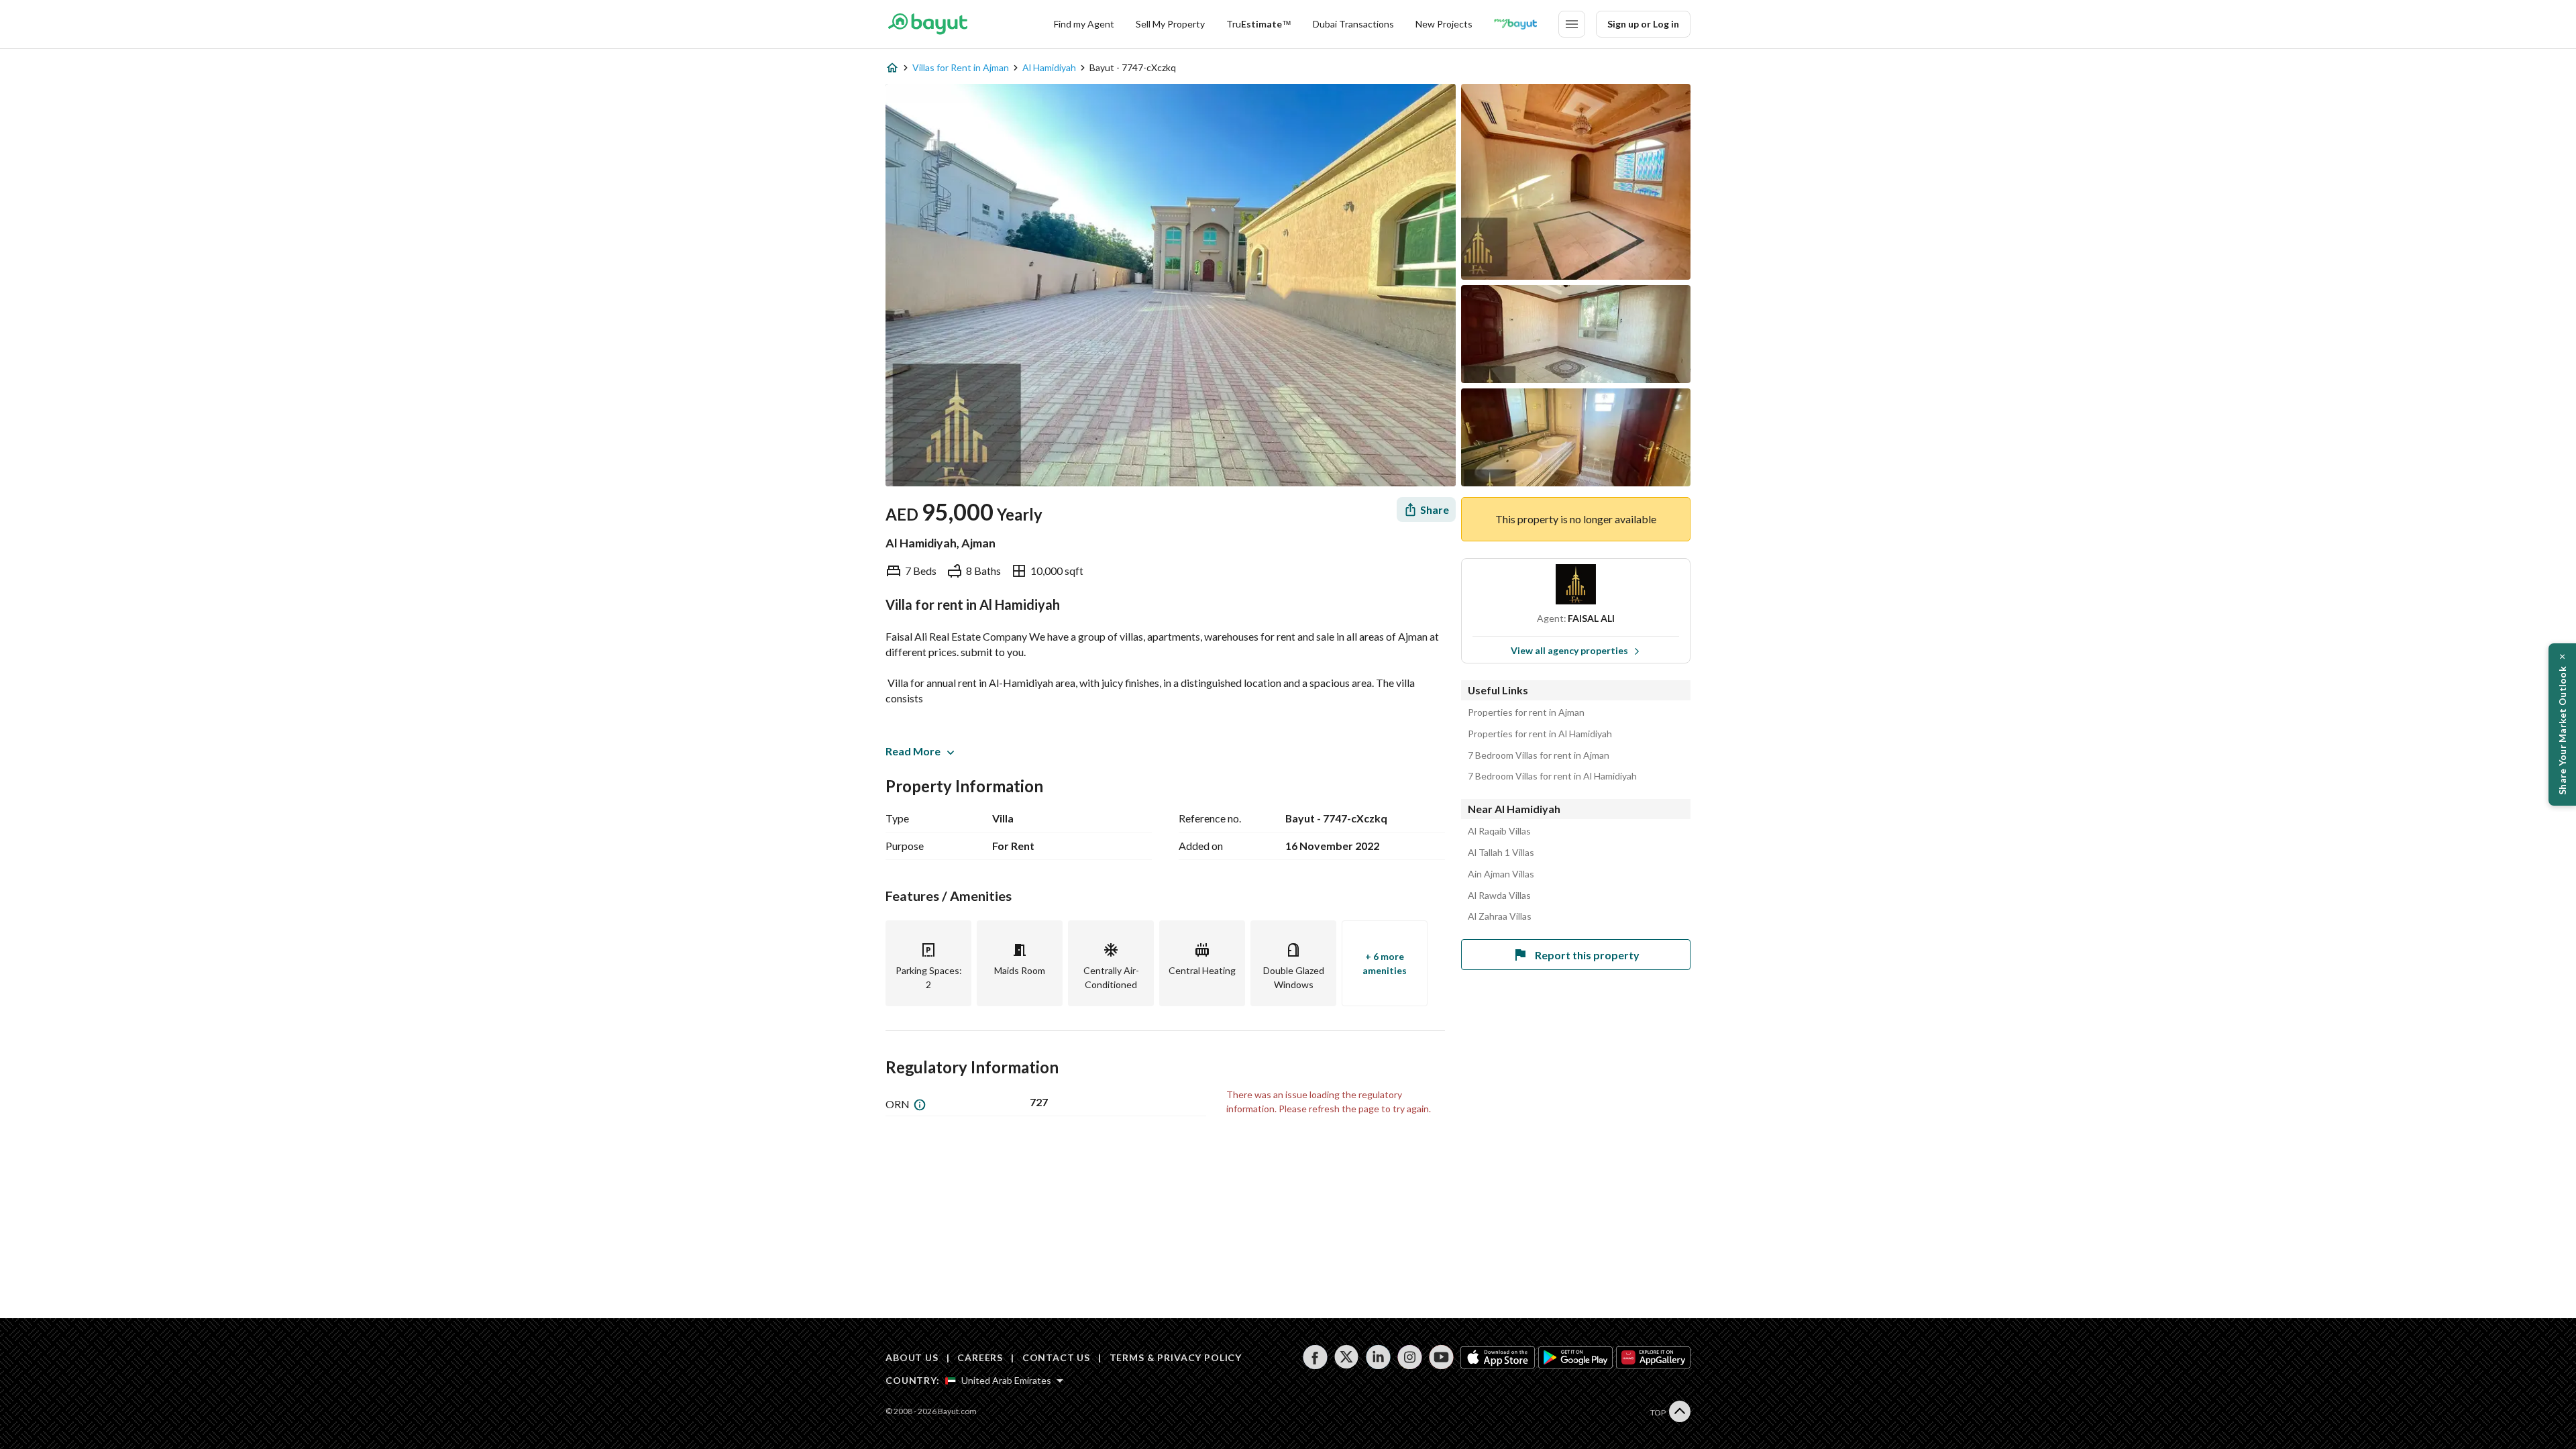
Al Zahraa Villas (1500, 916)
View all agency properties (1569, 650)
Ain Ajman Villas (1501, 874)
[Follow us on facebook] (1315, 1357)
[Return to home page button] (927, 24)
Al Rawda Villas (1499, 896)
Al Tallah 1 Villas (1501, 853)
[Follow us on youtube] (1441, 1357)
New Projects (1444, 24)
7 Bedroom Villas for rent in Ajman (1539, 755)
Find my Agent (1084, 24)
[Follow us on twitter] (1347, 1357)
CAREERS (980, 1357)
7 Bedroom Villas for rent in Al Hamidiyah (1552, 776)
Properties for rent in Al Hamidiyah (1540, 734)
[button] (2562, 724)
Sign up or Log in (1643, 24)
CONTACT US (1056, 1357)
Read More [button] (913, 751)
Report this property (1587, 955)
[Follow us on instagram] (1410, 1357)
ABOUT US (912, 1357)
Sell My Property (1170, 24)
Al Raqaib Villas (1499, 831)
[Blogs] (1515, 24)
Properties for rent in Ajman (1526, 712)
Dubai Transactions (1353, 24)
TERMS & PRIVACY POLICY (1176, 1357)
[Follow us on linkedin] (1378, 1357)
